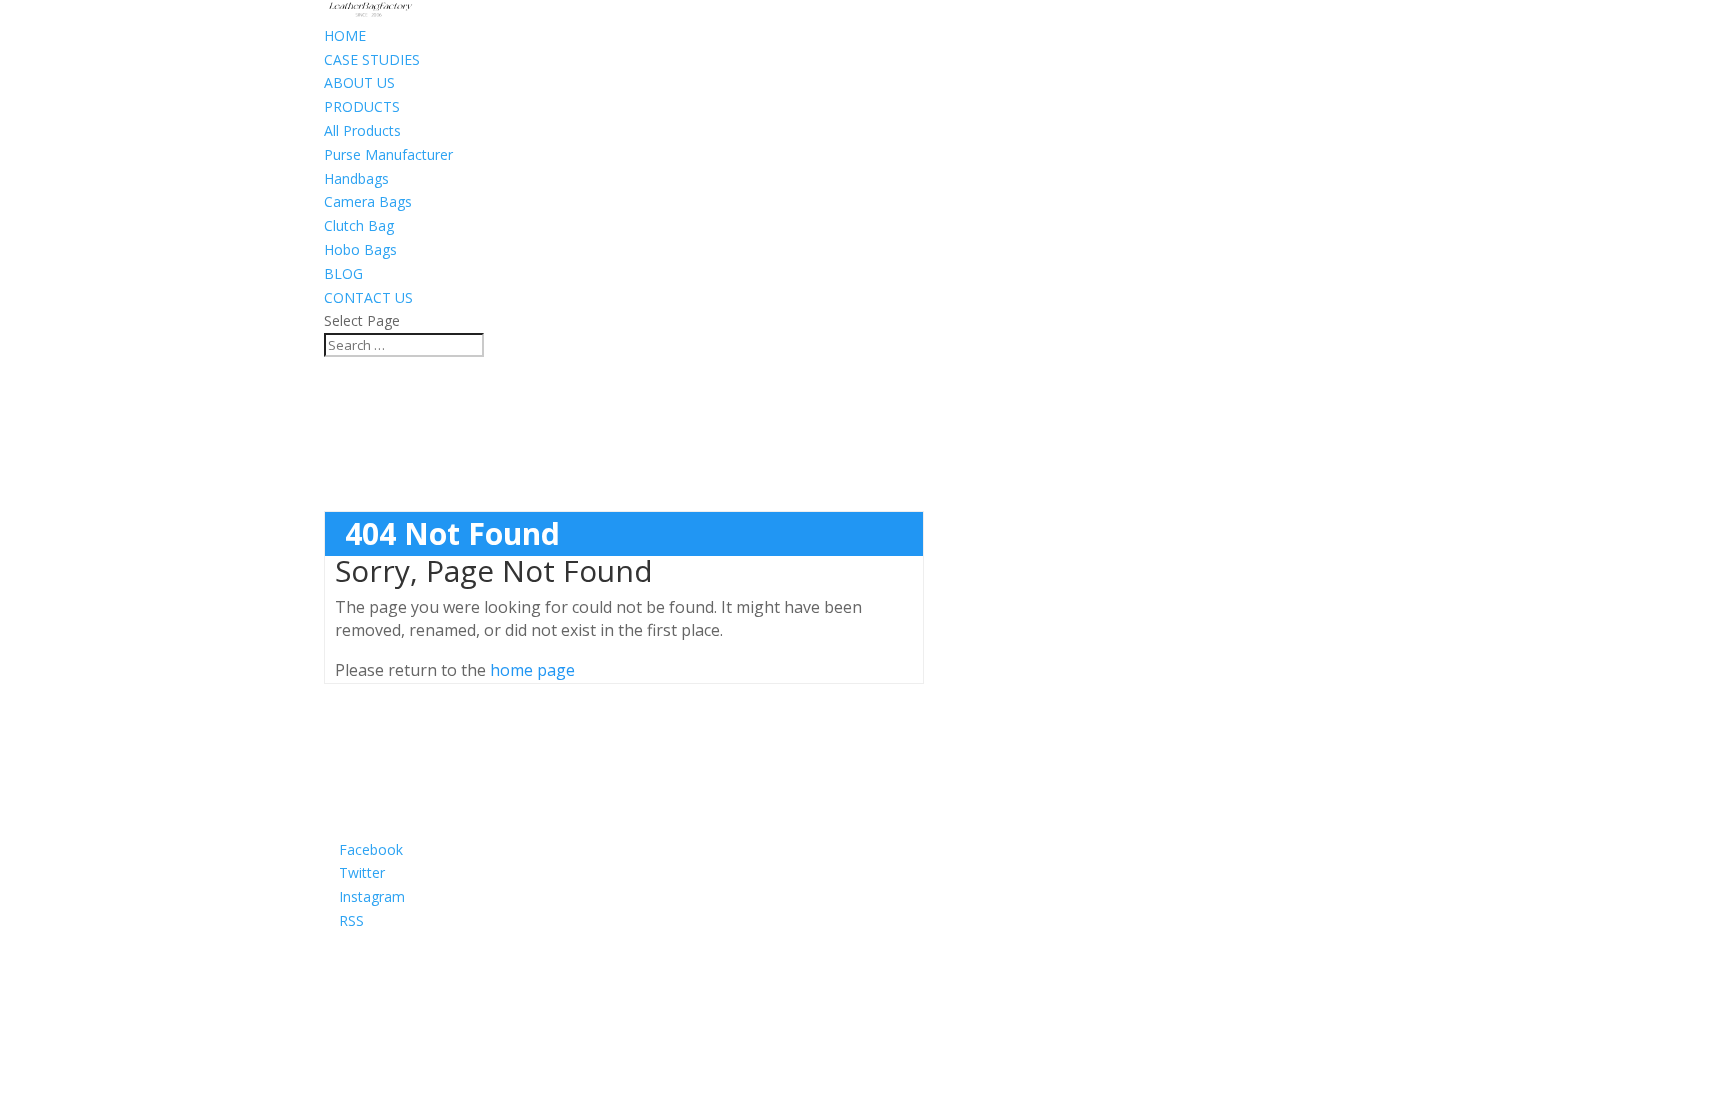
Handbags (356, 178)
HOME (345, 35)
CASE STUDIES (372, 59)
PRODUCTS (362, 106)
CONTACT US (368, 297)
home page (532, 670)
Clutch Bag (359, 225)
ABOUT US (359, 82)
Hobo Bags (360, 249)
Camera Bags (368, 201)
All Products (362, 130)
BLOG (343, 273)
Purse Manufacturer (388, 154)
